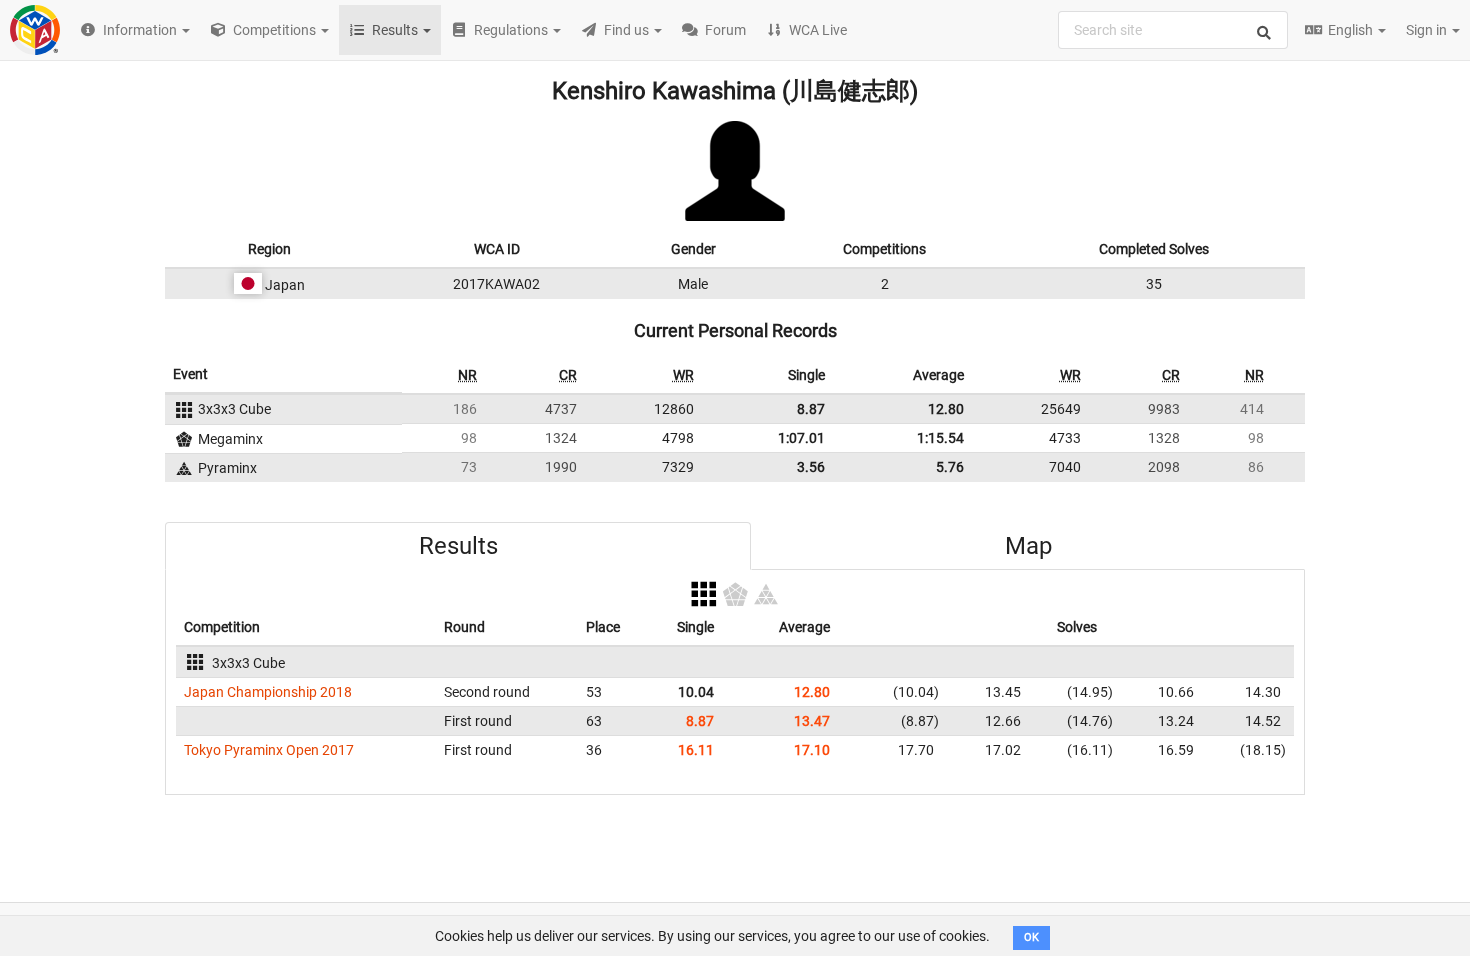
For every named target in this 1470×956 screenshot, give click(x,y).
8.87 (811, 409)
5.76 (950, 467)
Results (458, 546)
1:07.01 (801, 438)
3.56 (811, 467)
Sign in (1428, 30)
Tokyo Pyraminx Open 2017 (269, 750)
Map (1028, 546)
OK (1031, 937)
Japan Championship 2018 (268, 692)
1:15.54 (940, 438)
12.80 (946, 409)
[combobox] (1173, 30)
